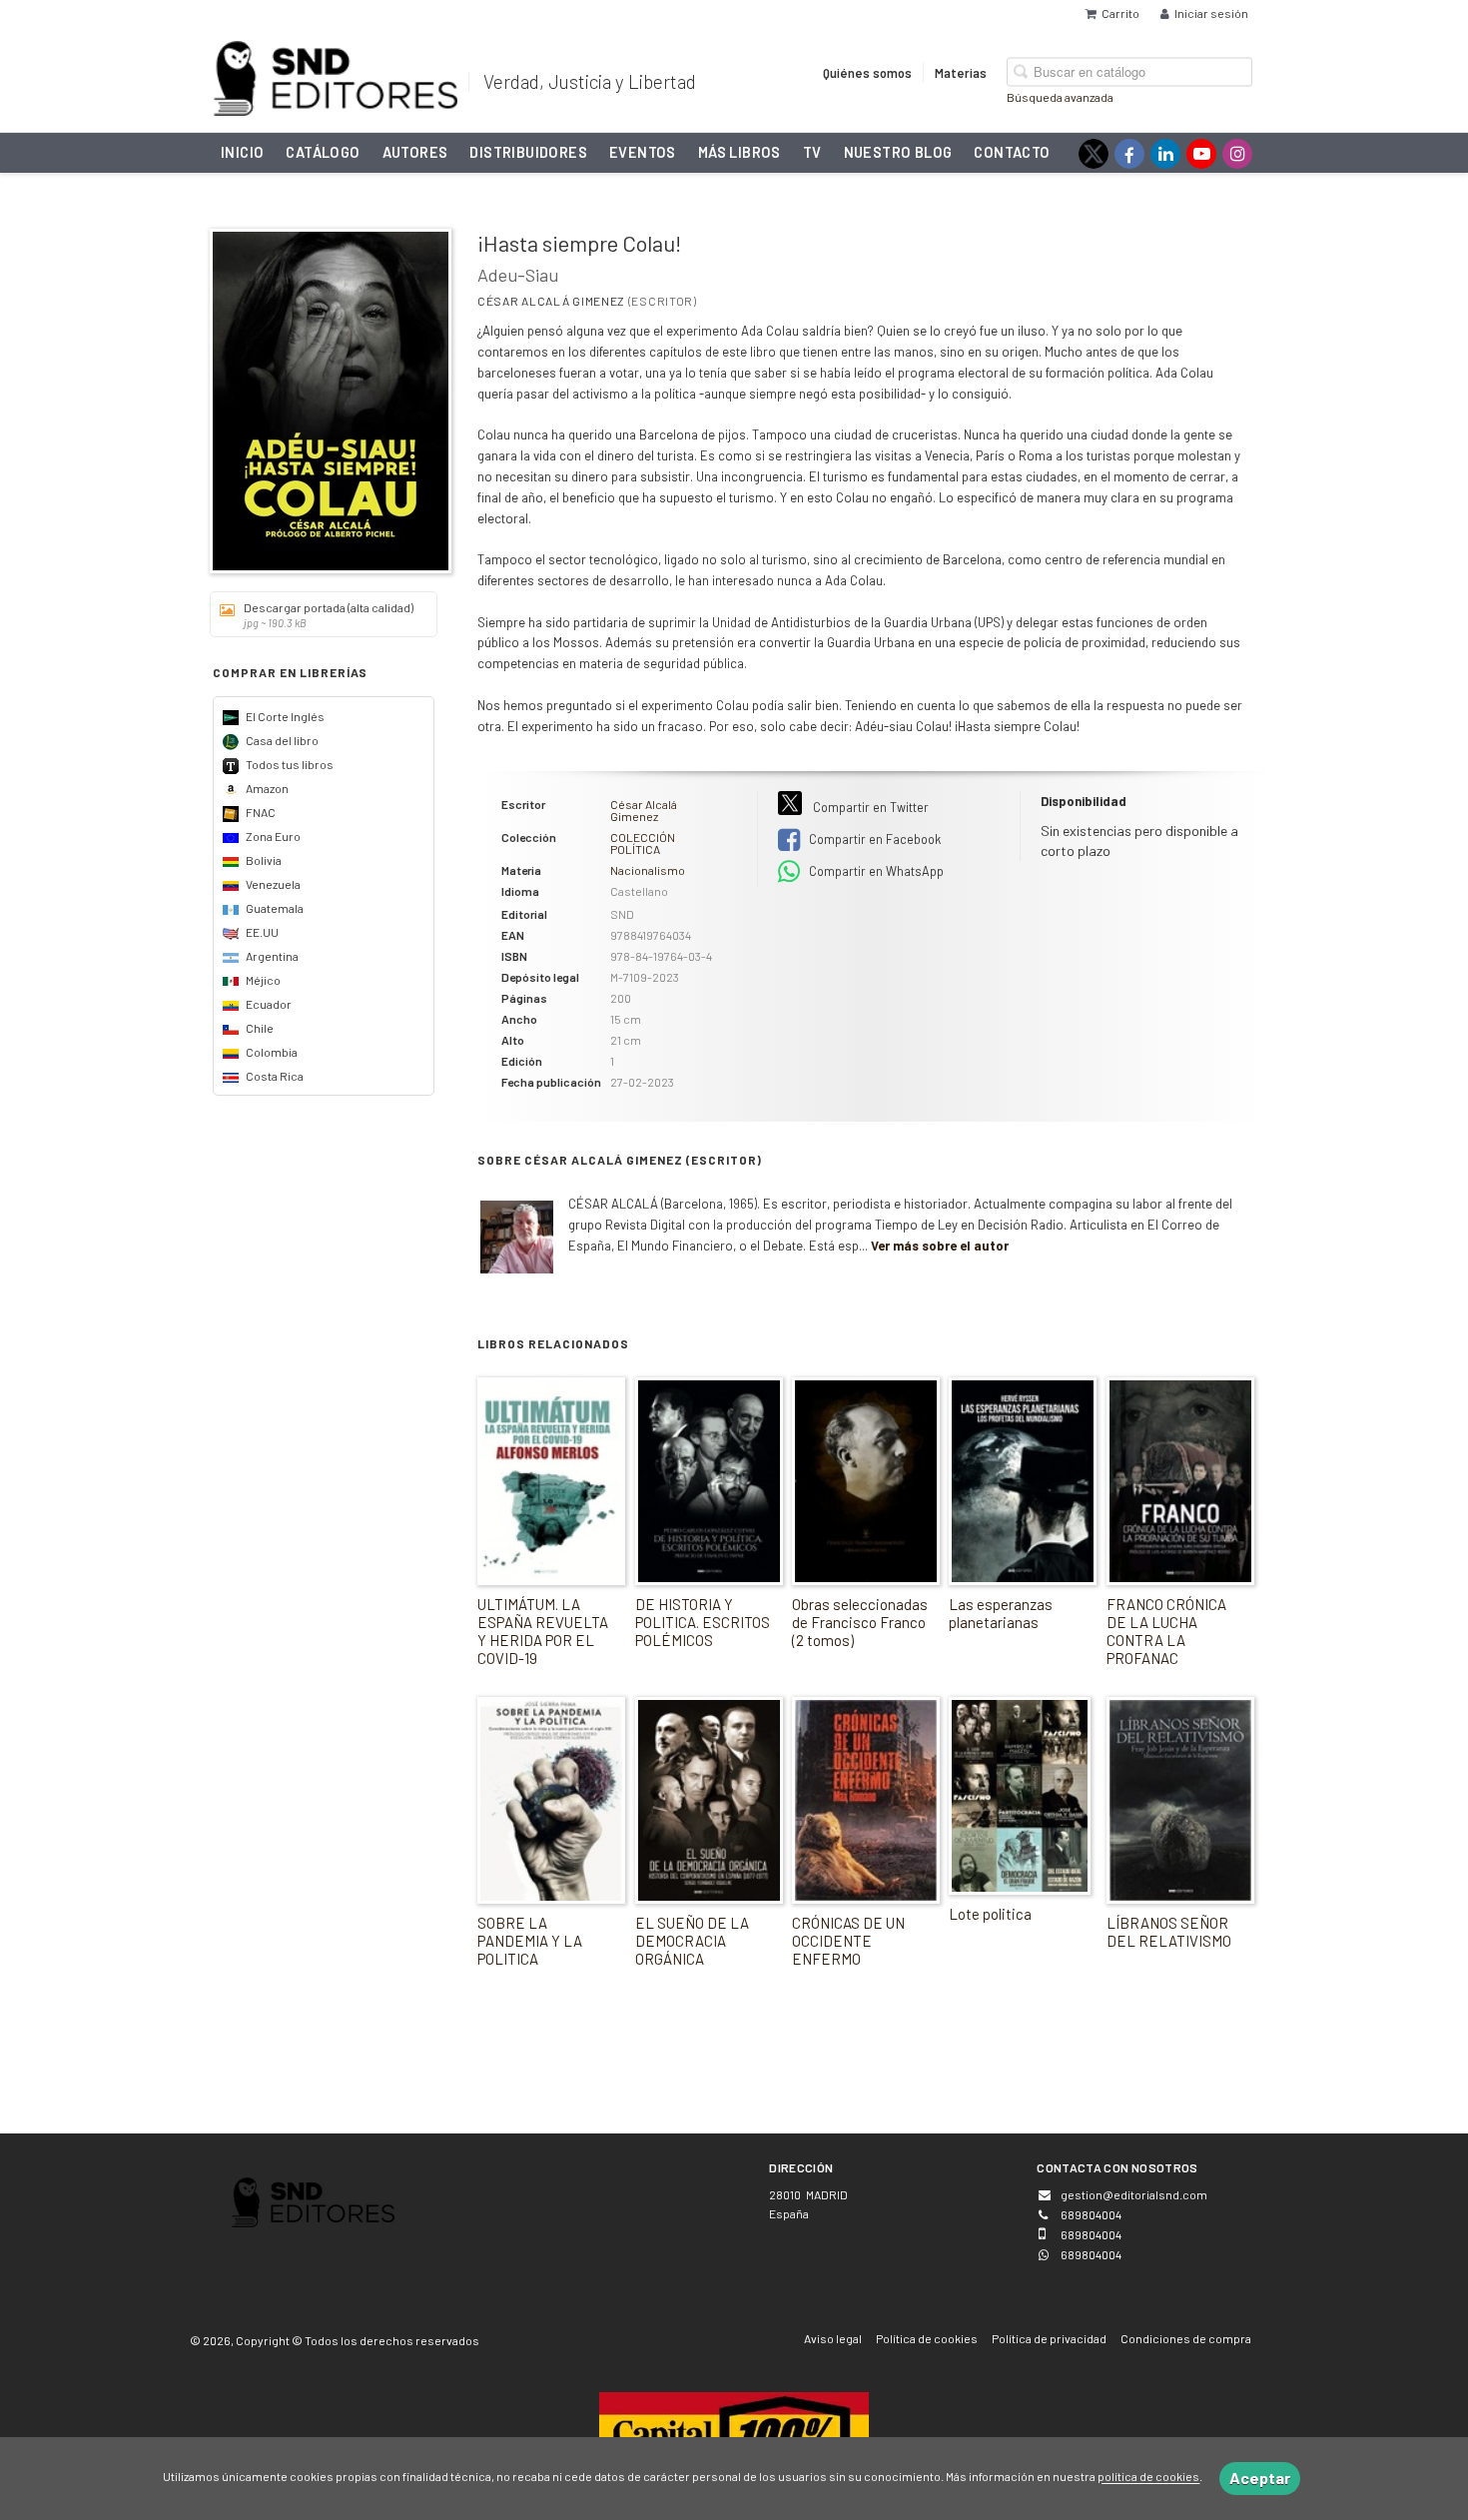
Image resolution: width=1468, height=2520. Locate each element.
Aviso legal (833, 2338)
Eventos (643, 152)
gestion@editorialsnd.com (1134, 2194)
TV (812, 152)
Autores (415, 152)
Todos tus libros (289, 764)
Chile (259, 1028)
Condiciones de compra (1186, 2338)
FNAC (260, 812)
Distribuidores (528, 152)
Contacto (1012, 152)
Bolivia (263, 860)
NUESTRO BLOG (898, 152)
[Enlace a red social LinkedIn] (1165, 154)
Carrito (1120, 13)
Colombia (271, 1052)
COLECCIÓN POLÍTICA (643, 843)
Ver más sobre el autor (940, 1246)
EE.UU (261, 932)
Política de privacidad (1049, 2338)
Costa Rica (274, 1076)
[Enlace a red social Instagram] (1237, 154)
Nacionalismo (648, 870)
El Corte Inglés (284, 716)
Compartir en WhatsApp (875, 871)
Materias (961, 72)
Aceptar (1260, 2478)
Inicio (242, 152)
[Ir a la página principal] (336, 75)
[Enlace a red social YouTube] (1201, 154)
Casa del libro (281, 740)
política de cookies (1148, 2477)
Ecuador (268, 1004)
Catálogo (323, 152)
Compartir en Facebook (873, 839)
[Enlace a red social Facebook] (1129, 154)
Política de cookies (927, 2338)
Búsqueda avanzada (1060, 96)
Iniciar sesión (1211, 13)
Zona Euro (272, 836)
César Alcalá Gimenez (551, 301)
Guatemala (274, 908)
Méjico (262, 980)
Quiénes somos (867, 72)
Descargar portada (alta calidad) (329, 615)
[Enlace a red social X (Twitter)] (1094, 154)
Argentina (271, 956)
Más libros (739, 152)
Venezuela (272, 884)
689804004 (1091, 2254)
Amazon (266, 788)
